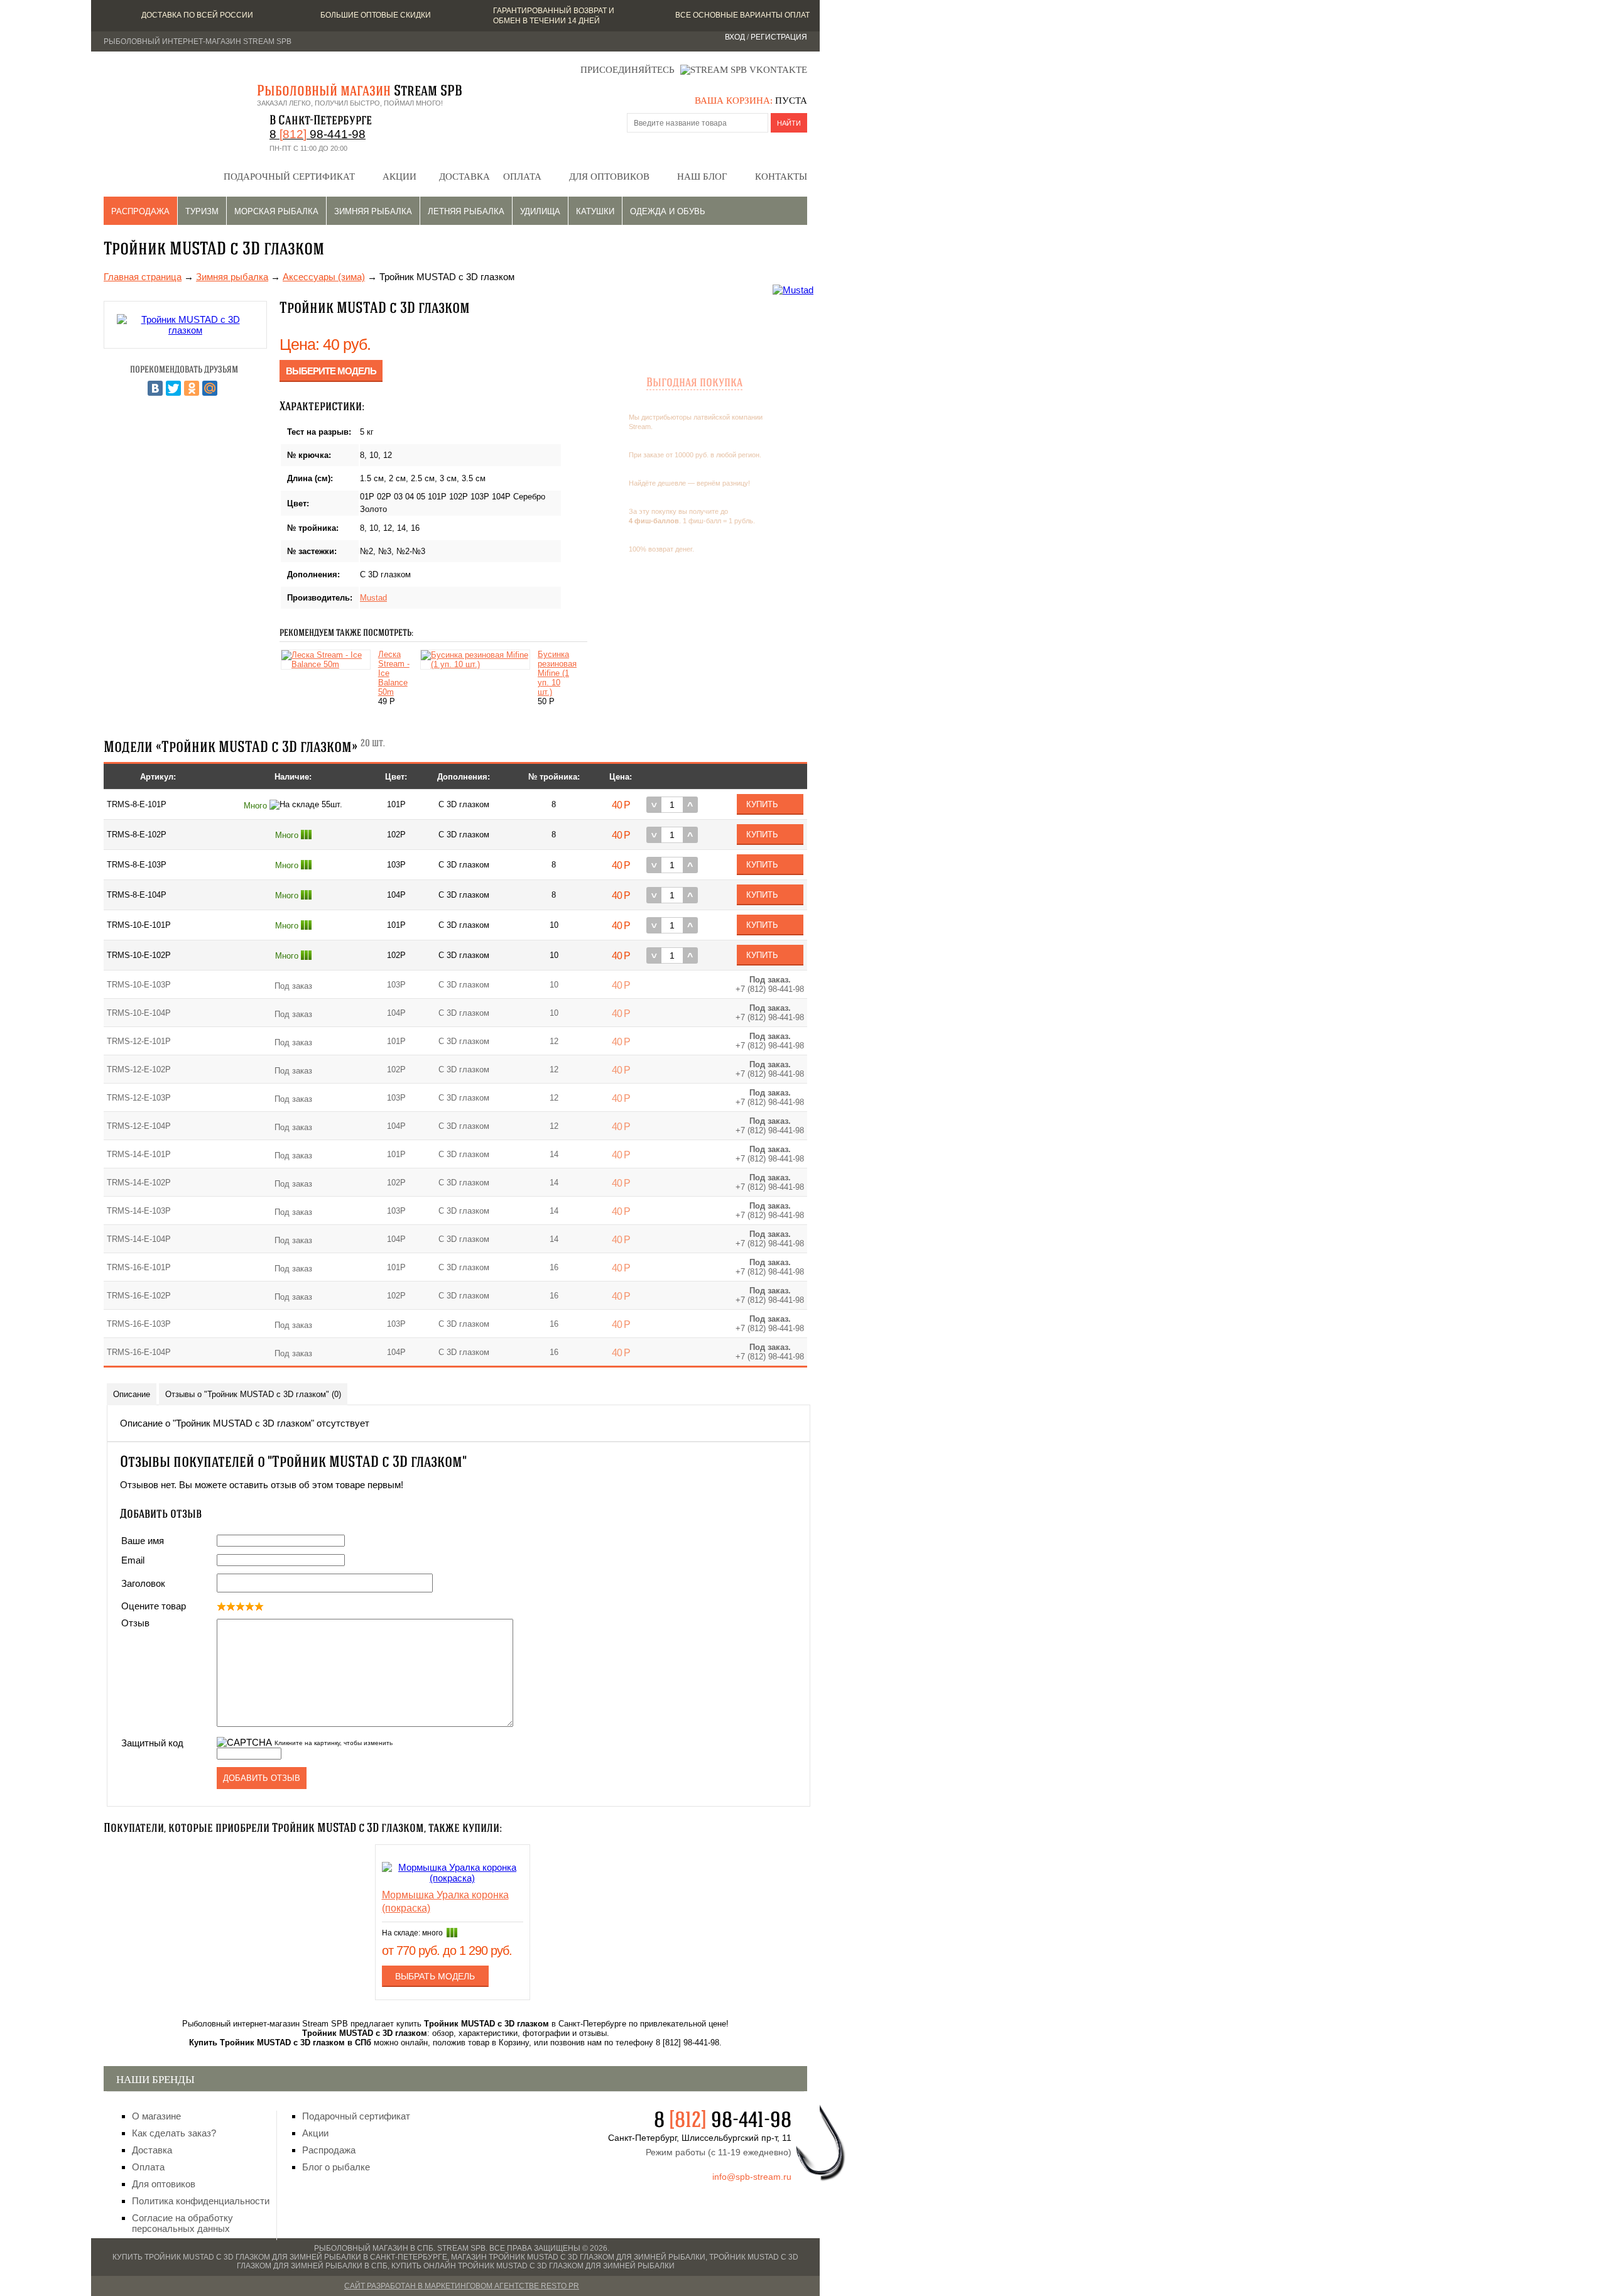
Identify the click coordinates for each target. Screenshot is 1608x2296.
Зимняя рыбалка (373, 211)
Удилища (540, 211)
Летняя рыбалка (466, 211)
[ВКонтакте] (155, 388)
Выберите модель (331, 371)
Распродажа (140, 211)
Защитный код (152, 1743)
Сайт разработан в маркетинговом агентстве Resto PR (462, 2286)
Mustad (373, 598)
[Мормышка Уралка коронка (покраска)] (453, 1878)
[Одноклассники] (192, 388)
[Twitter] (173, 388)
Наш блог (702, 177)
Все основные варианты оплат (742, 15)
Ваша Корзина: (734, 101)
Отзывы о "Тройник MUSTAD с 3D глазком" (253, 1394)
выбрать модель (435, 1976)
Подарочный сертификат (289, 177)
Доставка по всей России (197, 15)
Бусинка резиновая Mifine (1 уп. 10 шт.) (557, 673)
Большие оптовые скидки (376, 15)
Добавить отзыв (262, 1778)
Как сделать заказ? (174, 2133)
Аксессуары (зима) (324, 277)
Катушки (595, 211)
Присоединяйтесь (627, 70)
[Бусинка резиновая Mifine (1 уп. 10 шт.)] (478, 664)
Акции (399, 177)
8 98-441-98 (318, 134)
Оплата (522, 177)
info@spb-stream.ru (752, 2177)
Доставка (464, 177)
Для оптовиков (609, 177)
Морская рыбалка (276, 211)
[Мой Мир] (210, 388)
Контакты (781, 177)
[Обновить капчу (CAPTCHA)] (244, 1742)
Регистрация (779, 37)
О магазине (156, 2116)
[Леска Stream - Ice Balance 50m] (329, 664)
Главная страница (143, 277)
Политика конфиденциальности (201, 2201)
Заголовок (143, 1583)
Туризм (202, 211)
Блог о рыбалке (336, 2167)
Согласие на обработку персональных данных (182, 2223)
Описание (132, 1394)
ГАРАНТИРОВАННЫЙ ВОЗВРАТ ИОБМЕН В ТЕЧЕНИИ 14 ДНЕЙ (554, 16)
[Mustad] (793, 290)
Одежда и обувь (668, 211)
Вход (735, 37)
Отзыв (135, 1623)
